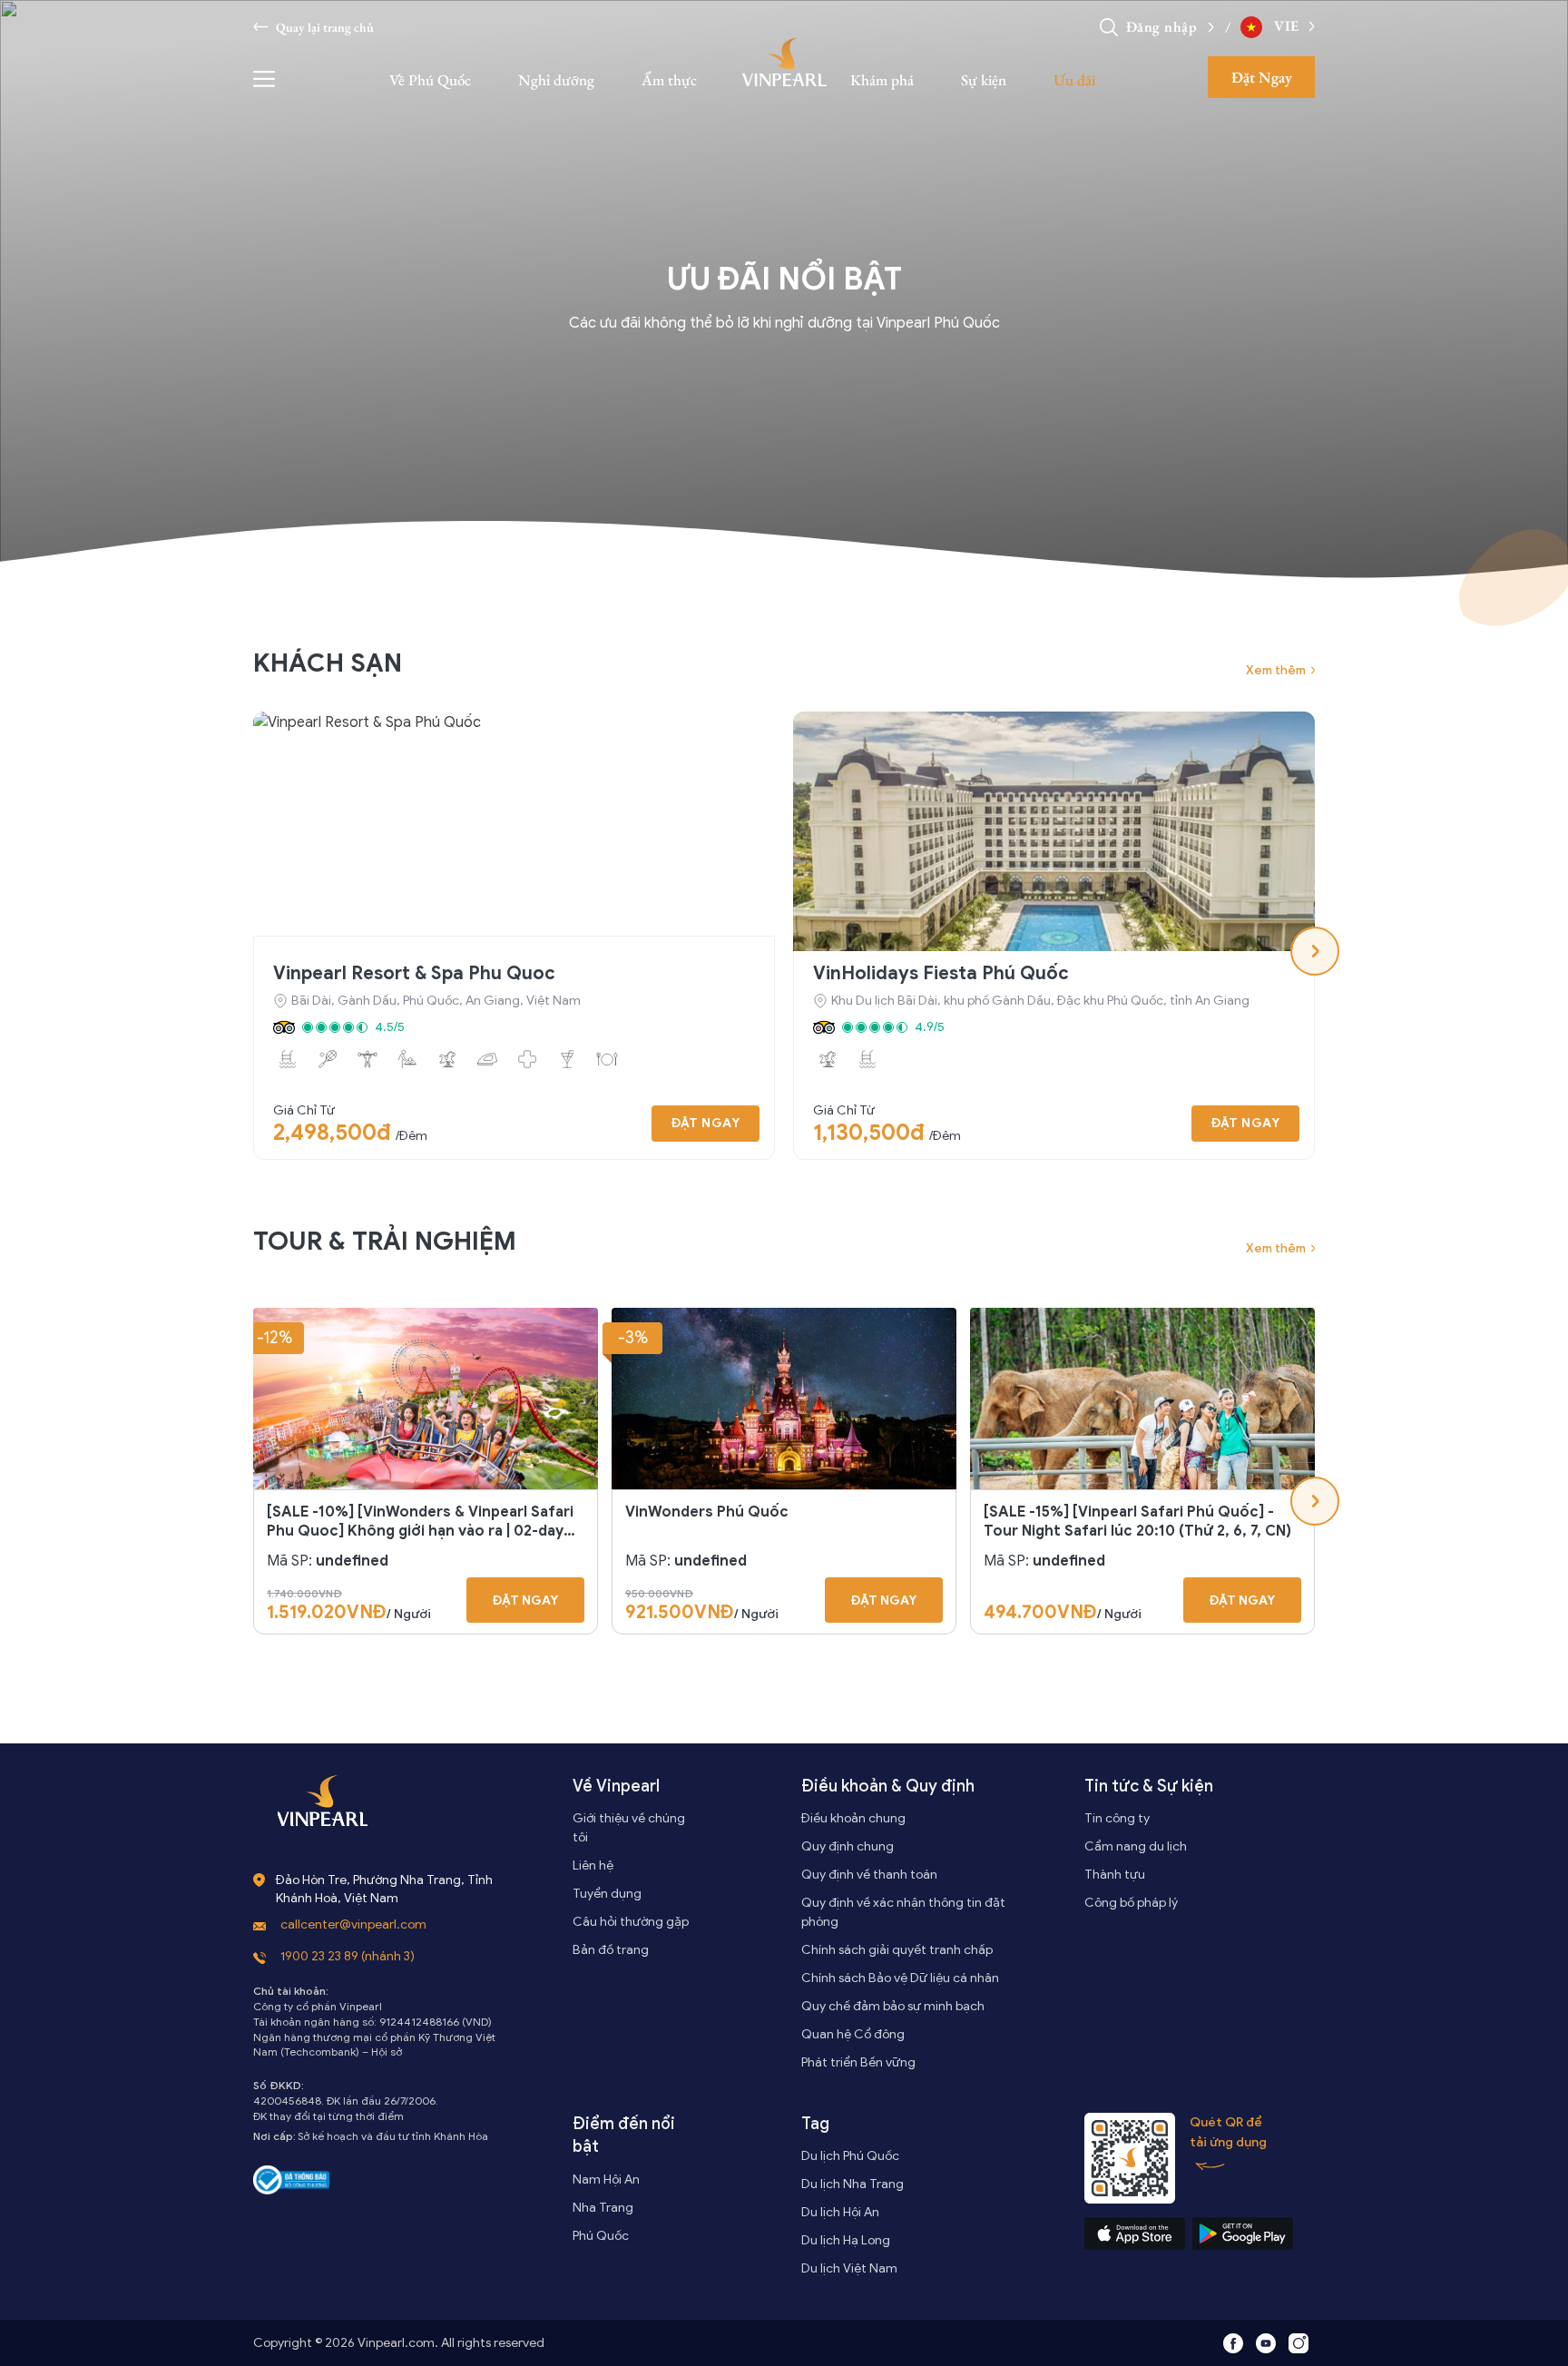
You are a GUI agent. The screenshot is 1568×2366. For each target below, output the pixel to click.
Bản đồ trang (611, 1950)
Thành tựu (1115, 1875)
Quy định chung (848, 1846)
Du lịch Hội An (840, 2212)
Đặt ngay (706, 1123)
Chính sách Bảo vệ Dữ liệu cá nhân (900, 1978)
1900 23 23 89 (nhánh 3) (348, 1956)
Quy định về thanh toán (869, 1875)
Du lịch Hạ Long (846, 2240)
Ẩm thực (669, 80)
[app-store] (1135, 2233)
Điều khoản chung (853, 1818)
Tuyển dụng (607, 1894)
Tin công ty (1117, 1818)
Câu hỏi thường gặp (631, 1922)
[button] (1206, 27)
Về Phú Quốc (430, 80)
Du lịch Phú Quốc (850, 2156)
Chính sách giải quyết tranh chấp (897, 1950)
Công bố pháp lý (1131, 1903)
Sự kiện (984, 80)
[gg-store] (1243, 2233)
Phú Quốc (601, 2236)
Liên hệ (593, 1865)
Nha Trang (603, 2208)
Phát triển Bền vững (858, 2062)
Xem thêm (1276, 670)
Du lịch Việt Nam (849, 2268)
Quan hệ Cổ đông (853, 2034)
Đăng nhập (1162, 27)
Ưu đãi (1074, 80)
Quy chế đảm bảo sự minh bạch (893, 2006)
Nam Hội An (606, 2179)
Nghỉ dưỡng (556, 80)
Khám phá (882, 80)
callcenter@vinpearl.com (353, 1924)
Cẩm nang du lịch (1136, 1846)
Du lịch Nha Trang (853, 2184)
